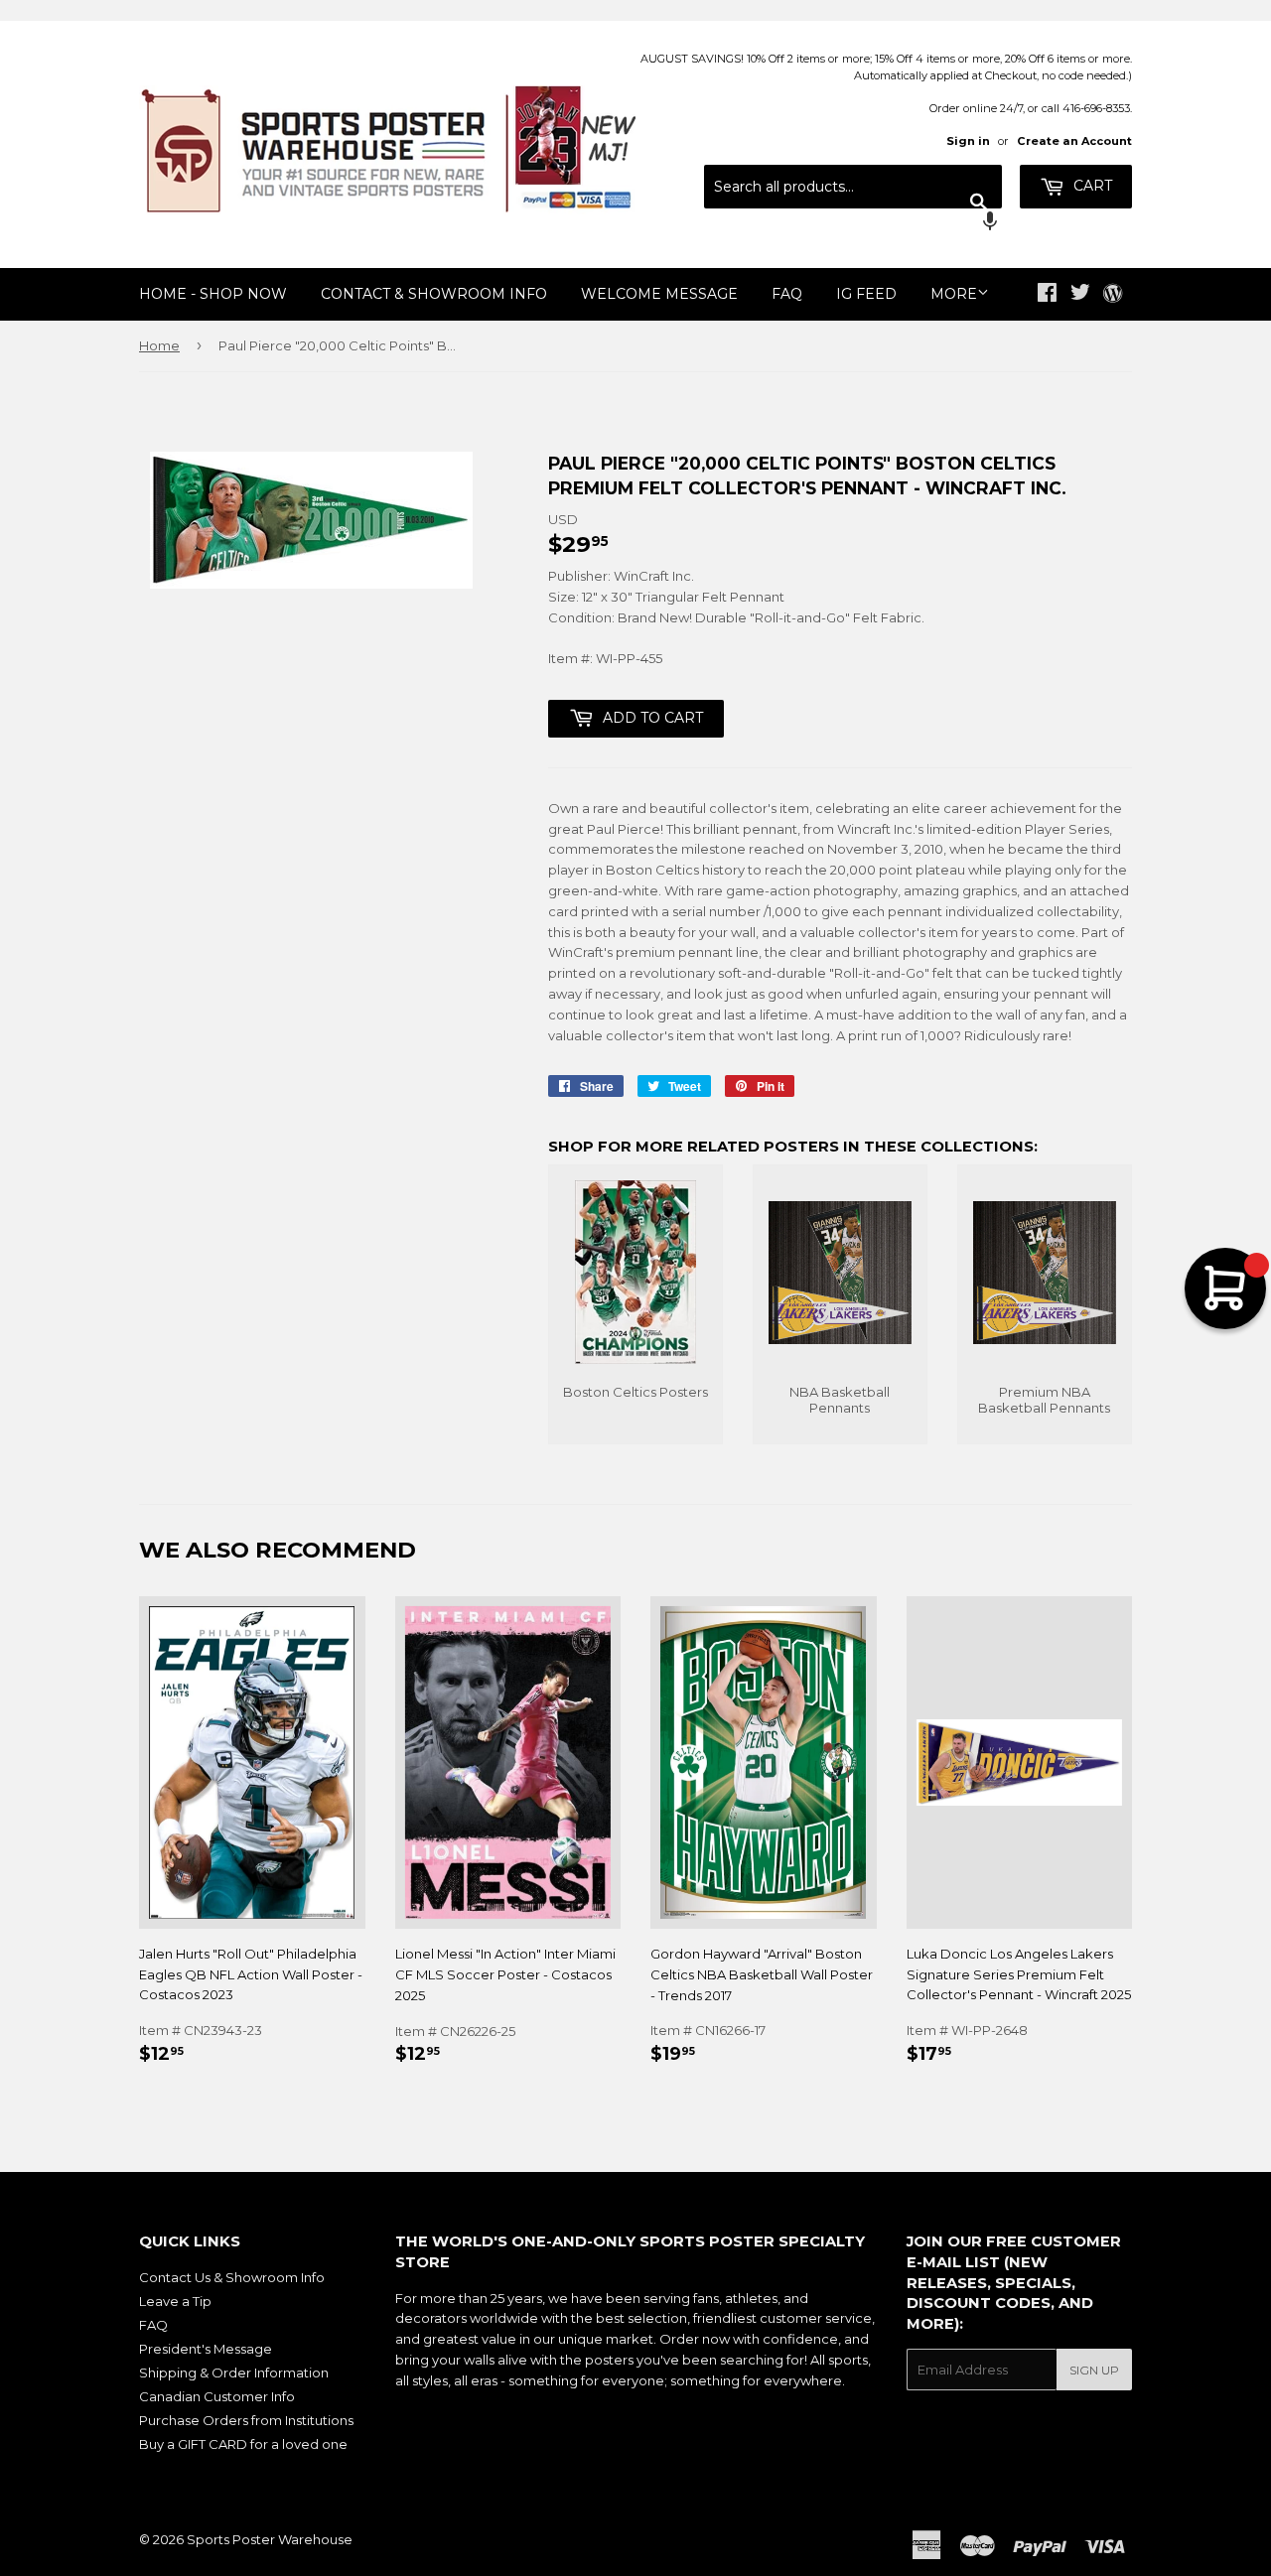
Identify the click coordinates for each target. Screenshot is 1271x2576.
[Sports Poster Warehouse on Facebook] (1047, 295)
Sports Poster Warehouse (270, 2539)
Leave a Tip (175, 2301)
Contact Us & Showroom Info (232, 2277)
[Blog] (1113, 295)
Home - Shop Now (213, 294)
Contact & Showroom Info (434, 294)
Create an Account (1074, 141)
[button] (853, 223)
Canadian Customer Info (217, 2396)
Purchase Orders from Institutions (246, 2420)
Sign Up (1094, 2370)
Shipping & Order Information (234, 2373)
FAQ (787, 294)
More (954, 294)
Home (159, 345)
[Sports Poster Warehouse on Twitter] (1080, 295)
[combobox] (853, 187)
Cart (1091, 186)
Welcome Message (659, 294)
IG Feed (866, 294)
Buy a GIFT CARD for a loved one (243, 2444)
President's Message (206, 2349)
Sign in (968, 141)
